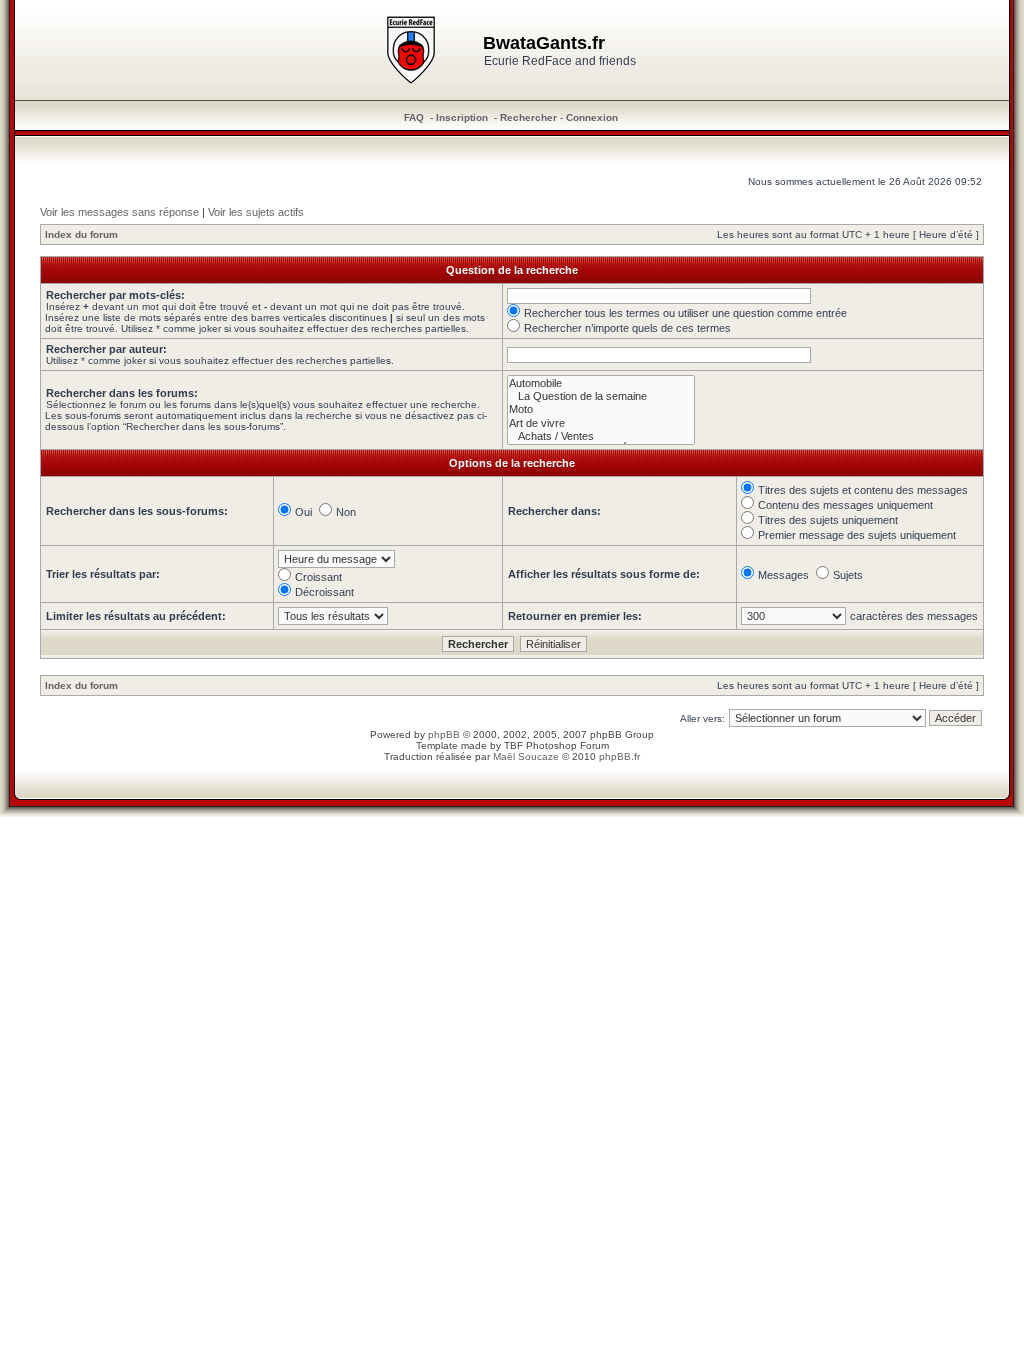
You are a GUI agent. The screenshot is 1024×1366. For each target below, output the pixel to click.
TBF (513, 745)
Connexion (592, 117)
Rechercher (528, 117)
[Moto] (601, 409)
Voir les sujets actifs (256, 212)
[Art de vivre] (601, 423)
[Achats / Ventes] (601, 436)
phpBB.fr (619, 756)
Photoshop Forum (567, 745)
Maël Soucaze (526, 756)
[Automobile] (601, 383)
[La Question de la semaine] (601, 396)
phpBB (444, 734)
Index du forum (81, 234)
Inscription (462, 117)
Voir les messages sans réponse (119, 212)
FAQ (414, 117)
